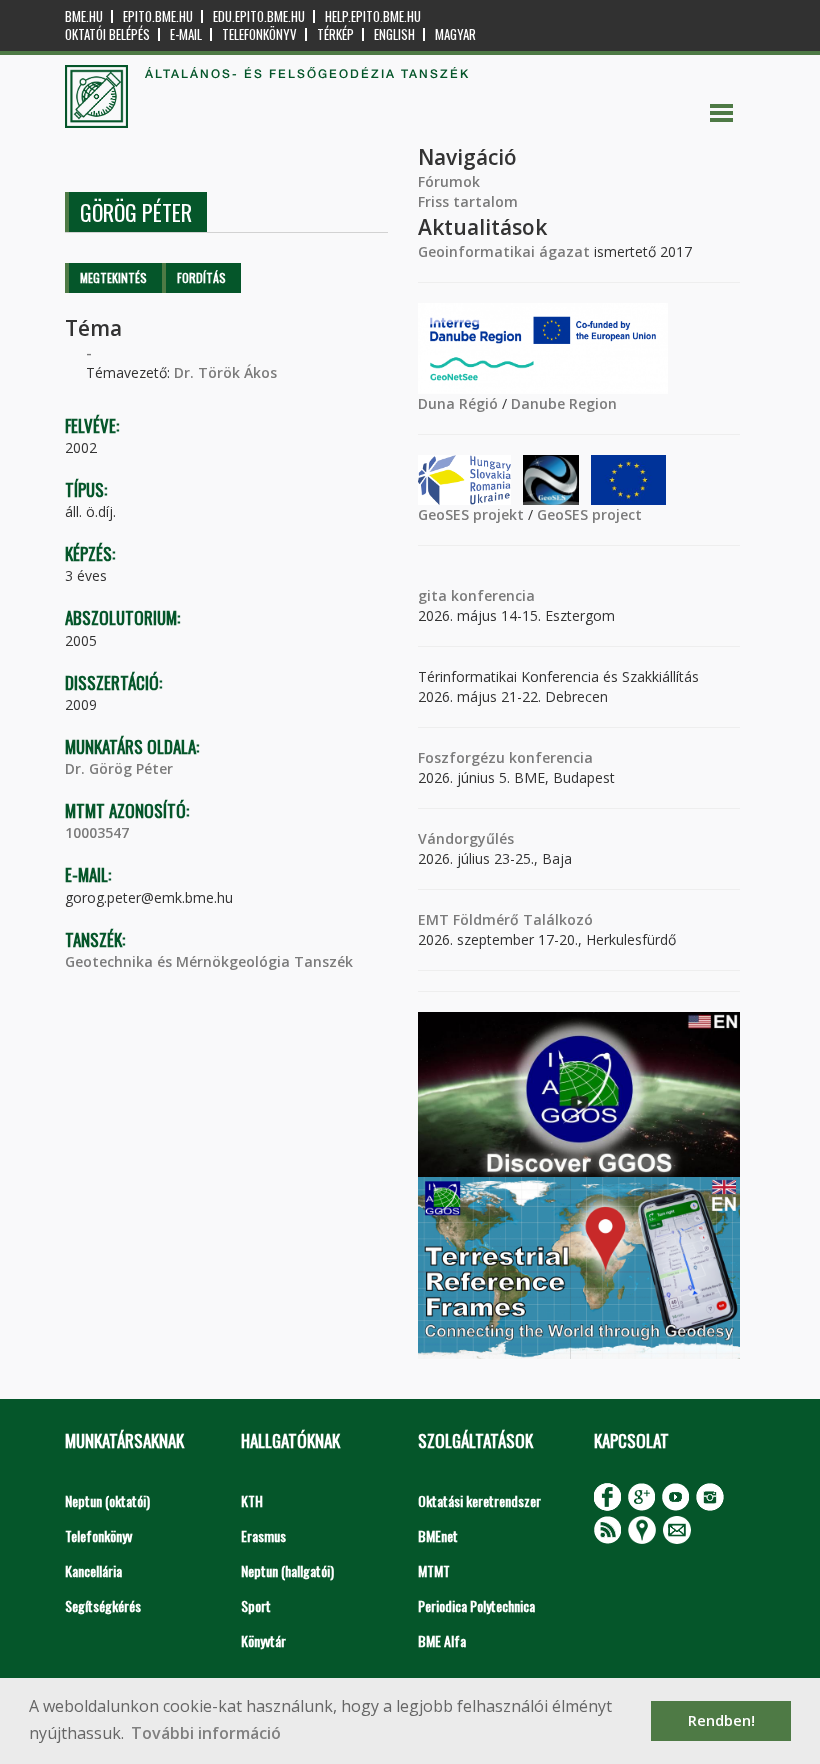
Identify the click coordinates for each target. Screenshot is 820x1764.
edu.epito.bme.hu (259, 16)
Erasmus (263, 1535)
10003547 (97, 832)
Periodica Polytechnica (476, 1605)
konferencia (491, 595)
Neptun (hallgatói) (287, 1570)
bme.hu (84, 16)
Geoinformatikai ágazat (504, 251)
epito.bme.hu (158, 16)
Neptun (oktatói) (107, 1500)
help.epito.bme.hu (373, 16)
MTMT (434, 1570)
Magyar (455, 34)
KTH (252, 1500)
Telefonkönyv (259, 34)
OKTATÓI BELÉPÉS (107, 34)
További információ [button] (206, 1733)
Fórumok (449, 181)
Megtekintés (113, 277)
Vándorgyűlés (466, 838)
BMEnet (438, 1535)
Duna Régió (458, 403)
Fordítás (201, 277)
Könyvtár (263, 1640)
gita (432, 595)
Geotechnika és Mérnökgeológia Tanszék (209, 961)
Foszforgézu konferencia (505, 757)
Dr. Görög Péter (119, 768)
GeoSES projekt (471, 514)
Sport (256, 1605)
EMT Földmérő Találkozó (505, 919)
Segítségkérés (103, 1605)
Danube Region (564, 403)
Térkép (335, 34)
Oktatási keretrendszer (479, 1500)
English (394, 34)
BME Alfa (442, 1640)
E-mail (186, 34)
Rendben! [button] (721, 1720)
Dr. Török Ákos (225, 372)
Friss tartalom (468, 201)
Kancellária (93, 1570)
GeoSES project (589, 514)
